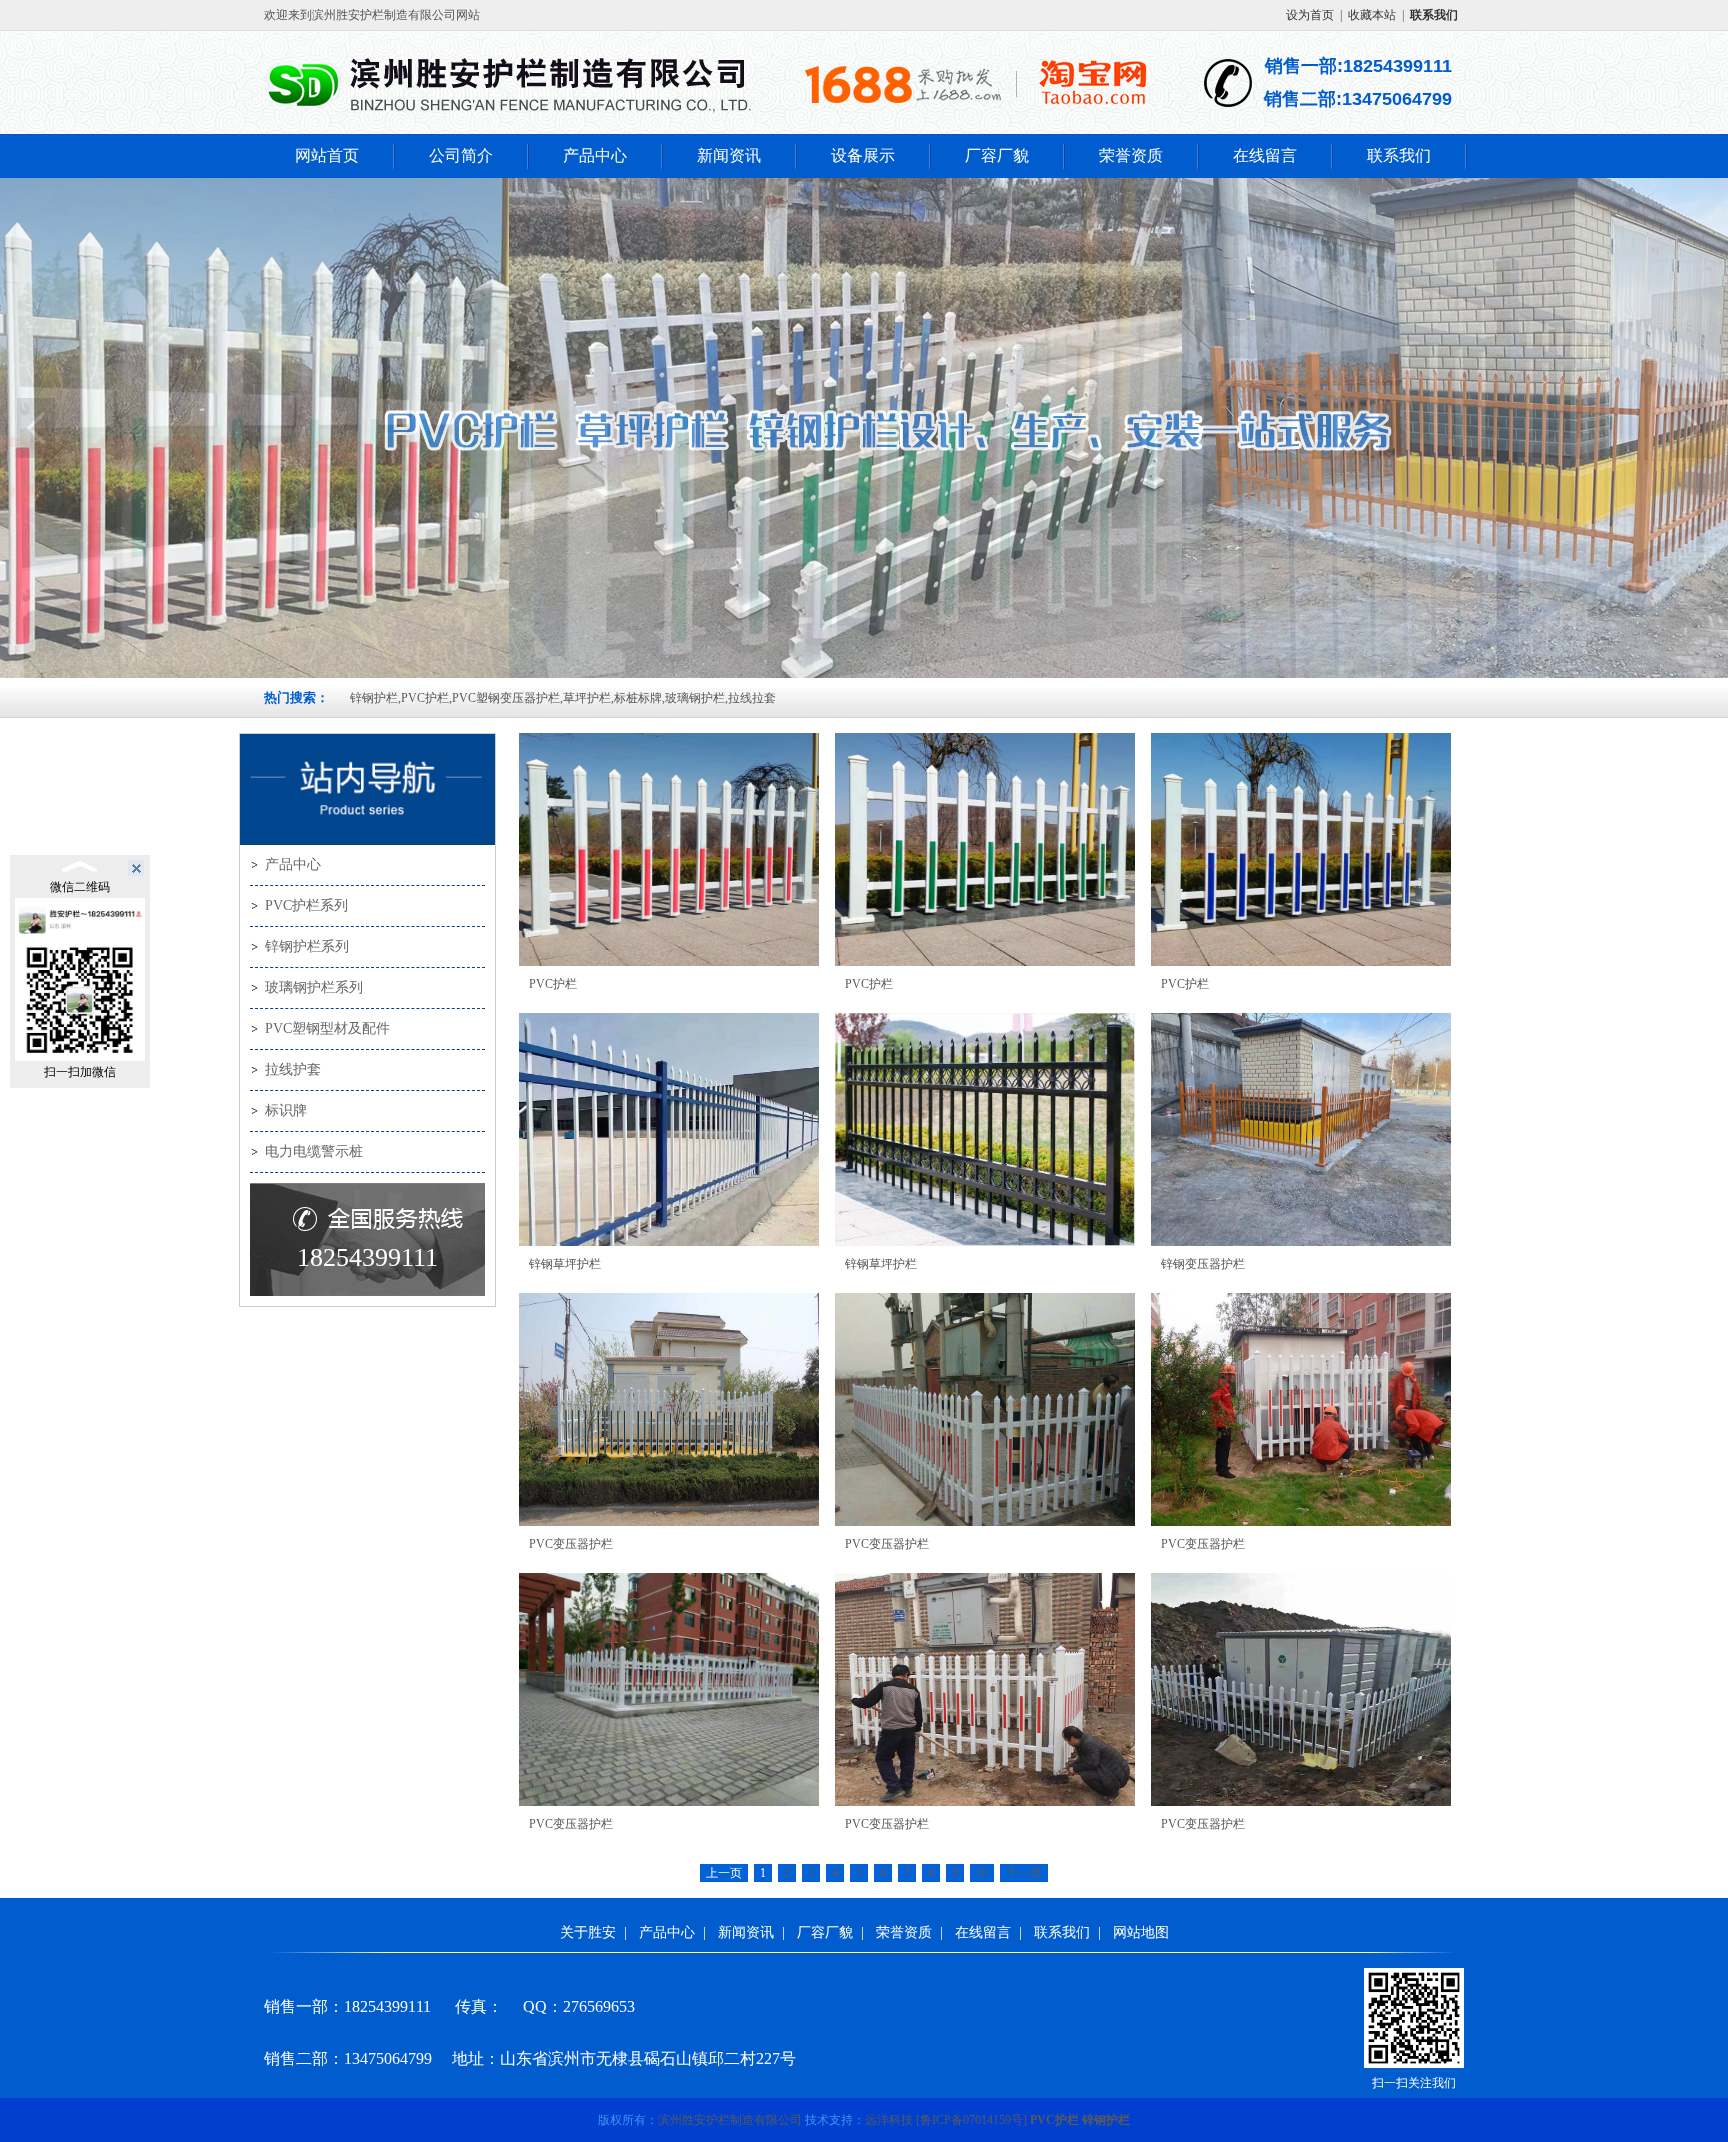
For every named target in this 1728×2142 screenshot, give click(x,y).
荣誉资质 (1131, 155)
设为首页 (1310, 15)
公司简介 (461, 155)
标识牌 (286, 1110)
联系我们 (1399, 155)
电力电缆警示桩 (314, 1151)
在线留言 (1265, 155)
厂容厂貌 (997, 155)
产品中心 (595, 155)
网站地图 (1141, 1932)
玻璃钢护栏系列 (314, 987)
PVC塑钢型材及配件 (327, 1028)
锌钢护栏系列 (307, 946)
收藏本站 (1372, 15)
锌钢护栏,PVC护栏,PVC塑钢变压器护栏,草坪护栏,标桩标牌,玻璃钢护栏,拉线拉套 (563, 698)
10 (982, 1873)
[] (971, 2120)
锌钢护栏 (1106, 2120)
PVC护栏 (1054, 2120)
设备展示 (863, 155)
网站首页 (327, 155)
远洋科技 (889, 2120)
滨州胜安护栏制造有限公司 (730, 2120)
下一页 (1024, 1873)
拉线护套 (293, 1069)
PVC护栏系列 (306, 905)
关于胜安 (588, 1932)
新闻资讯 (729, 155)
